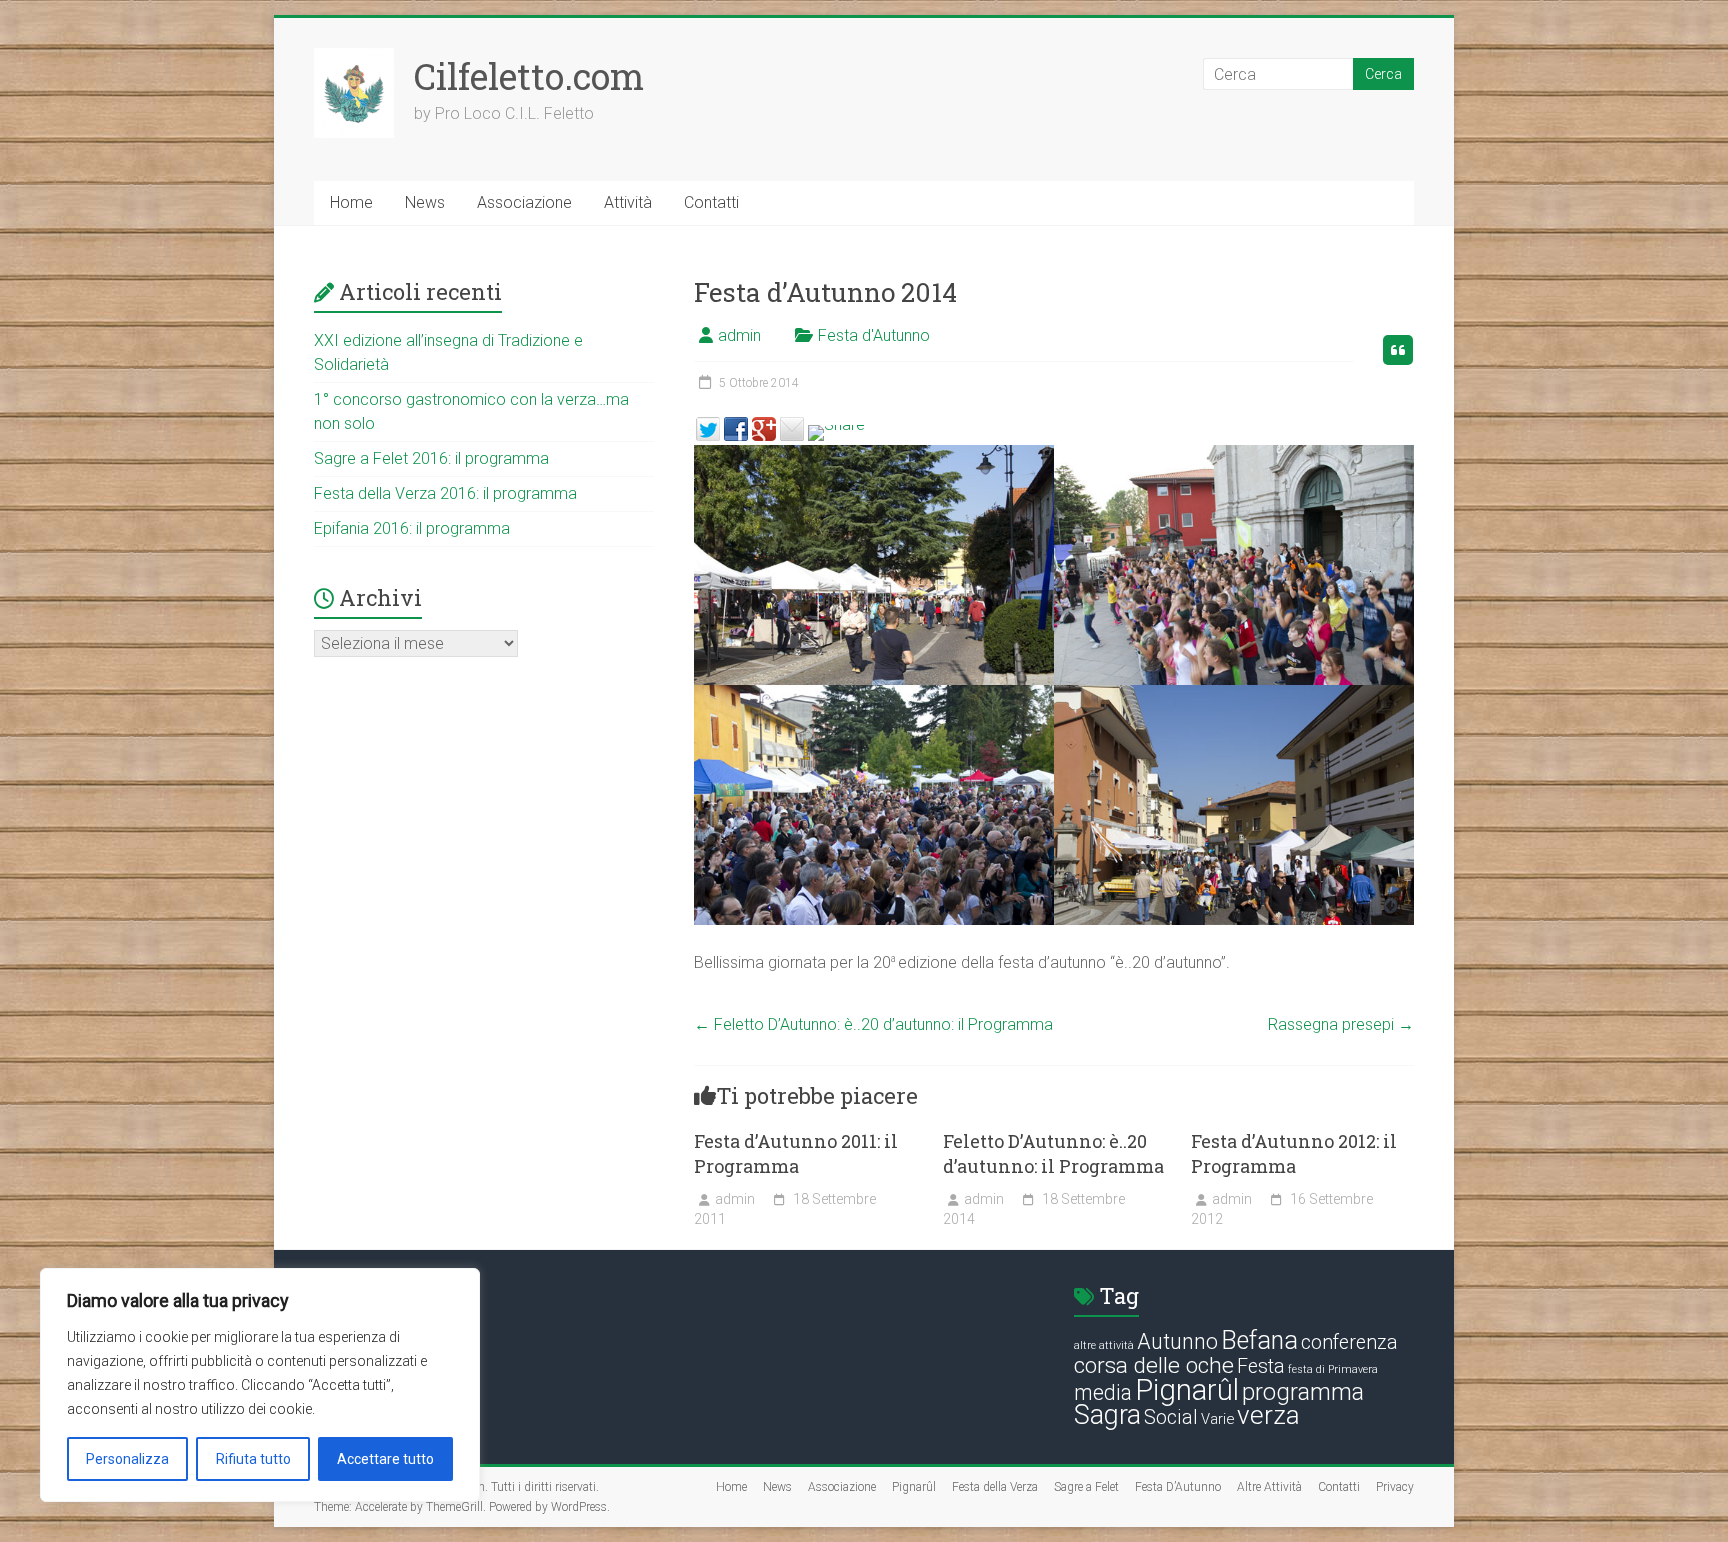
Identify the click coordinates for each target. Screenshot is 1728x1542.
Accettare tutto (385, 1459)
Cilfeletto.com (529, 76)
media (1103, 1392)
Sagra (1107, 1415)
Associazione (524, 202)
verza (1268, 1415)
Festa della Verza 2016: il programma (445, 493)
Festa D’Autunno (1178, 1487)
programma (1303, 1392)
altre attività (1104, 1345)
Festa (1261, 1366)
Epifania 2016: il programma (412, 528)
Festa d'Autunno (874, 335)
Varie (1217, 1419)
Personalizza (127, 1459)
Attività (628, 202)
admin (739, 335)
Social (1171, 1417)
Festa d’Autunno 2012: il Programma (1294, 1153)
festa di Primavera (1333, 1369)
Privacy (1395, 1487)
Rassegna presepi (1341, 1024)
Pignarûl (1187, 1390)
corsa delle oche (1154, 1365)
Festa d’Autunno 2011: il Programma (796, 1153)
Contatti (711, 202)
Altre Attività (1269, 1487)
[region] (260, 1385)
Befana (1259, 1340)
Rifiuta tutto (253, 1459)
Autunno (1177, 1341)
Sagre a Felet (1086, 1487)
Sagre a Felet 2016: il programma (431, 458)
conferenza (1349, 1342)
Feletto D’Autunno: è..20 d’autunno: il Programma (873, 1024)
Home (351, 202)
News (425, 202)
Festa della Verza (995, 1487)
